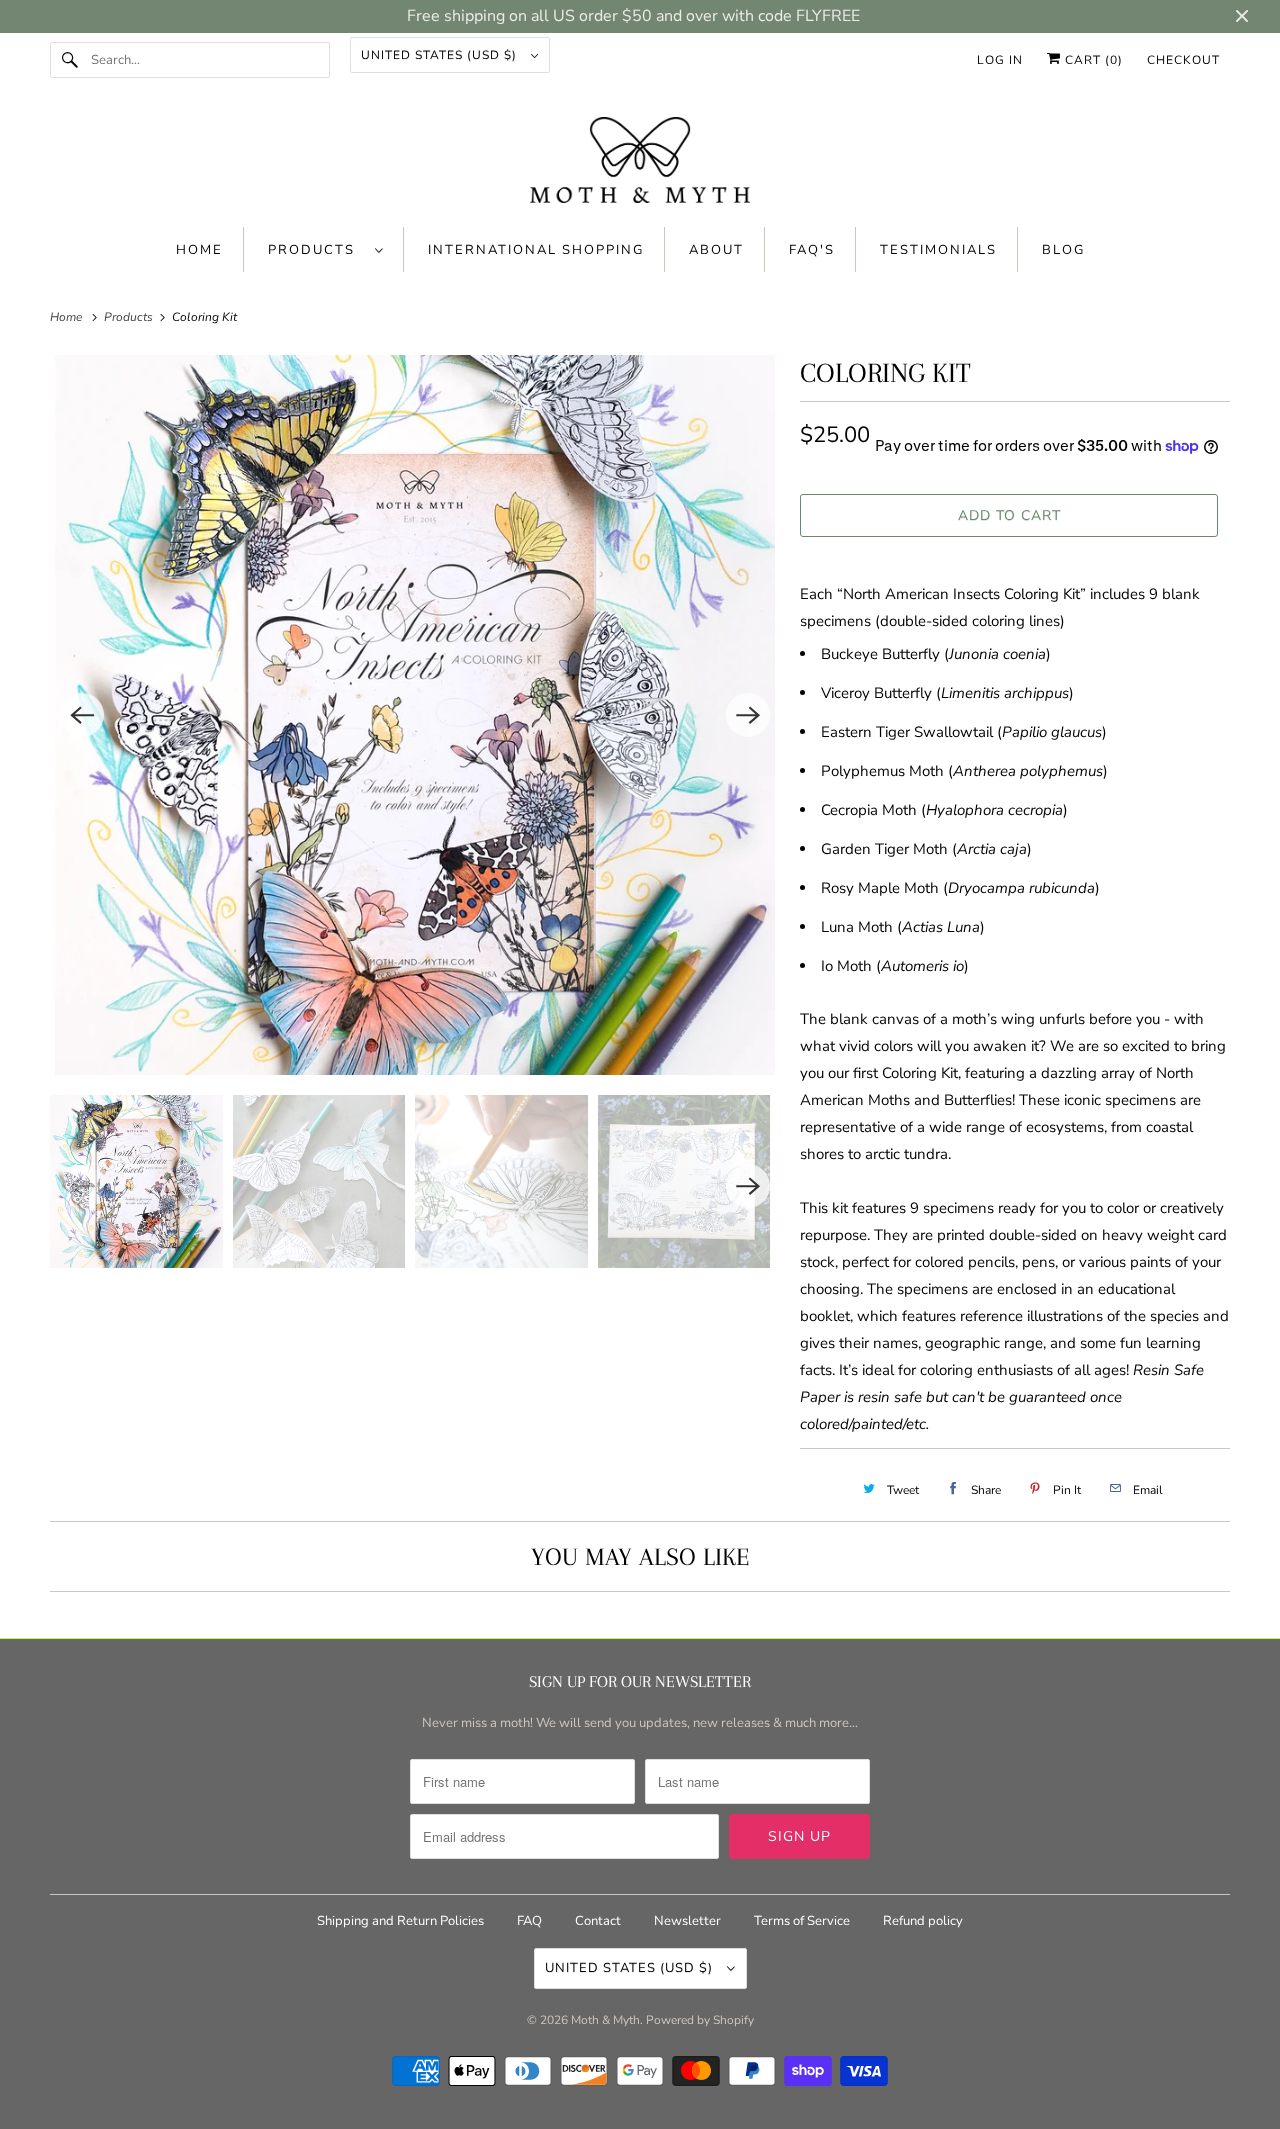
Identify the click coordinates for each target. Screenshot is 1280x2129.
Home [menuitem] (199, 250)
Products (316, 250)
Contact (598, 1921)
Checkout (1183, 60)
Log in (1000, 60)
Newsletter (687, 1921)
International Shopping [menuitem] (536, 250)
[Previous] (82, 715)
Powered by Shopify (700, 2020)
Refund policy (923, 1921)
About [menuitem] (716, 250)
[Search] (70, 60)
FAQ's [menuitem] (812, 250)
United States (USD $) (441, 55)
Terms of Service (802, 1921)
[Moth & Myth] (640, 162)
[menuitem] (326, 249)
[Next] (748, 715)
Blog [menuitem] (1063, 250)
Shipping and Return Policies (402, 1921)
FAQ (529, 1921)
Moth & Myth (605, 2020)
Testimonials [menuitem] (938, 250)
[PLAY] (415, 715)
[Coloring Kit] (415, 715)
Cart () (1092, 60)
